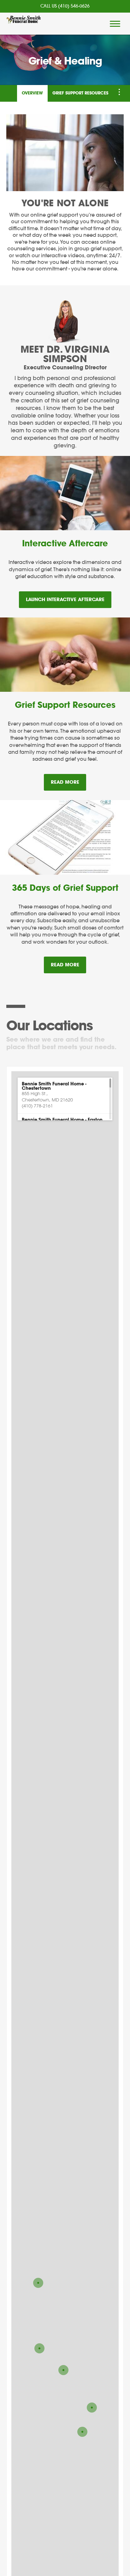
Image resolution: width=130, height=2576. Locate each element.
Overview (32, 93)
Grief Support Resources (80, 93)
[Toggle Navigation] (119, 92)
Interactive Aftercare (65, 544)
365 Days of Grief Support (65, 888)
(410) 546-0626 (74, 6)
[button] (65, 1095)
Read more (68, 782)
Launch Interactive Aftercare (65, 600)
